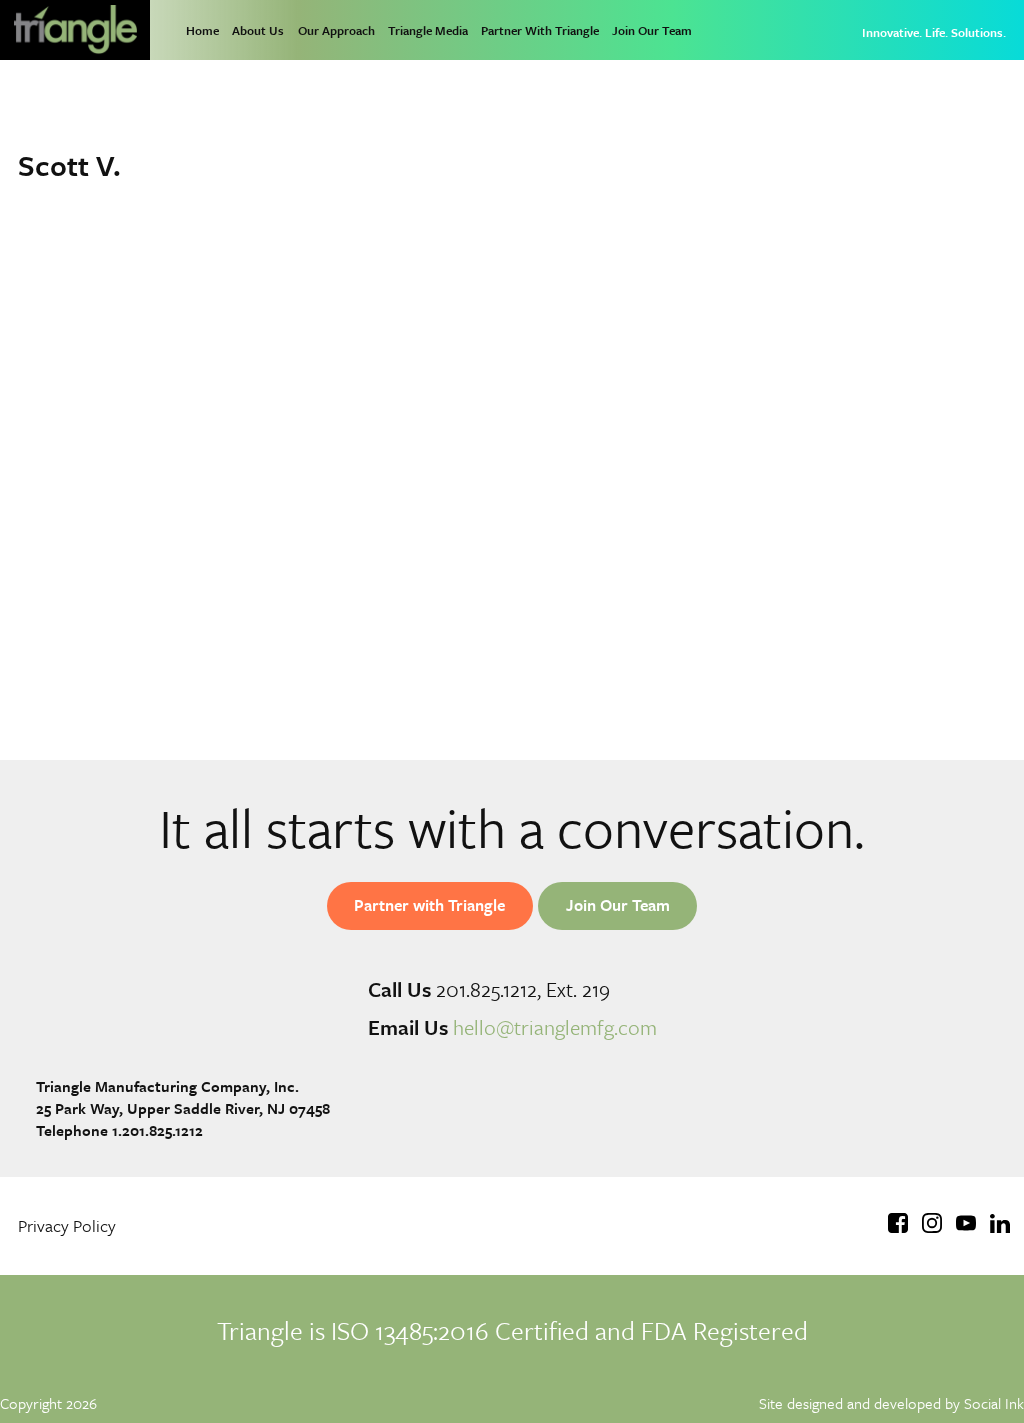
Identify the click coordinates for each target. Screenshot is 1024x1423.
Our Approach (336, 30)
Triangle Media (428, 30)
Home (202, 30)
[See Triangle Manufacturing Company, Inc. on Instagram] (932, 1226)
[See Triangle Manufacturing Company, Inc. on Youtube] (966, 1226)
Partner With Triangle (540, 30)
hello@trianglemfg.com (555, 1027)
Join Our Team (652, 30)
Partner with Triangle (429, 905)
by (891, 1403)
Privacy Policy (67, 1225)
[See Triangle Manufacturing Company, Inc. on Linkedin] (1000, 1226)
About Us (258, 30)
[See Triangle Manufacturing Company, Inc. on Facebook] (898, 1226)
